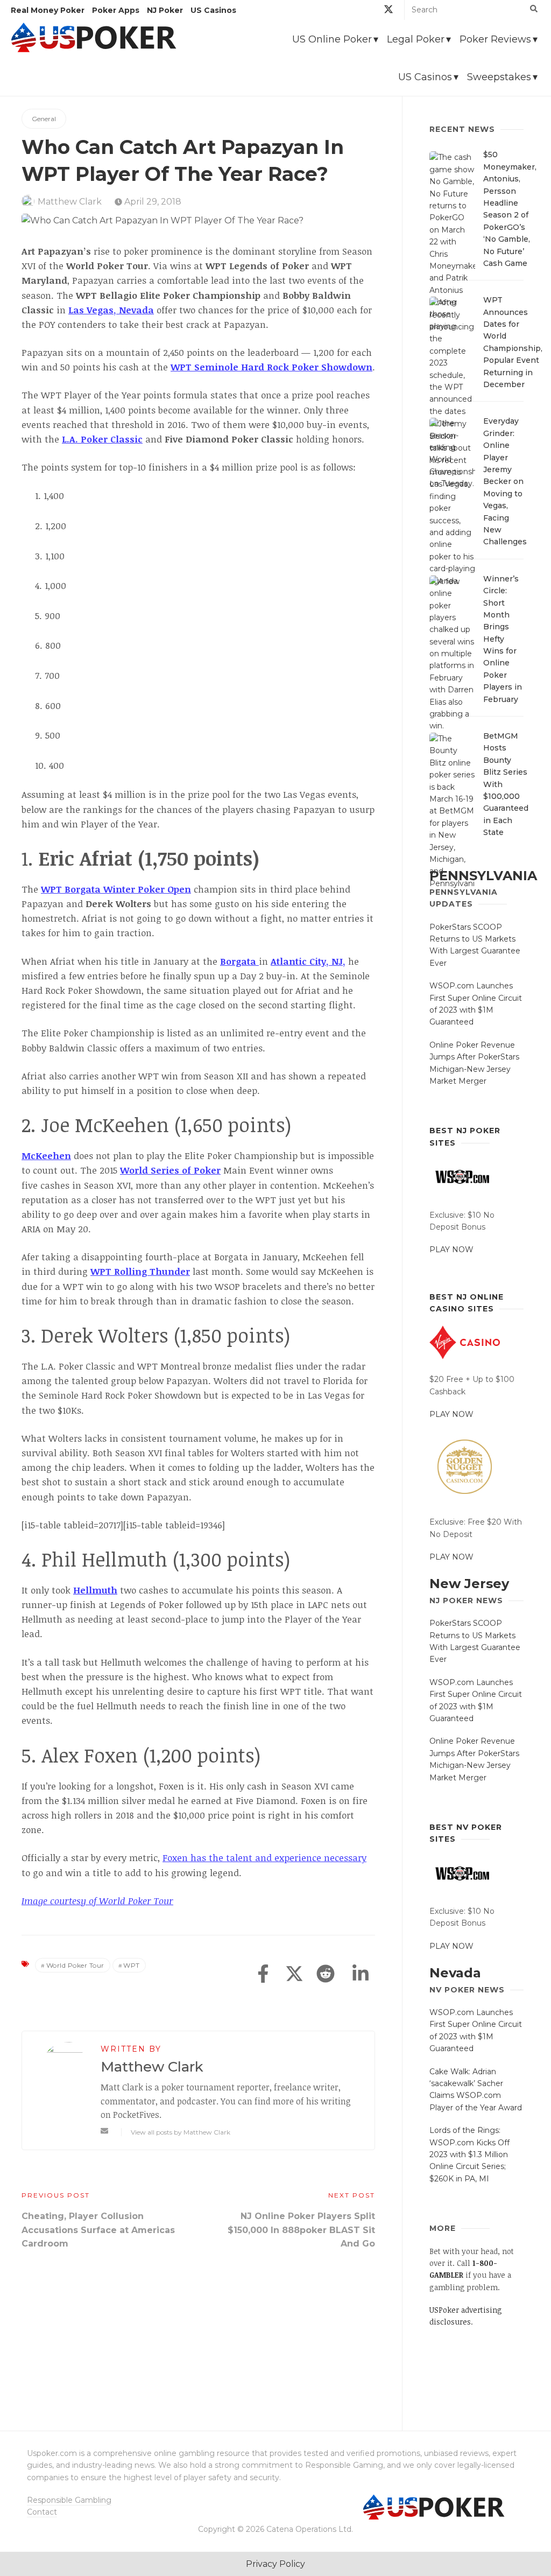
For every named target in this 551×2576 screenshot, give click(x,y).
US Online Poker (332, 39)
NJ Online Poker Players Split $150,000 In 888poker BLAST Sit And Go (301, 2230)
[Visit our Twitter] (388, 11)
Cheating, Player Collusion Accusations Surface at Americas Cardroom (98, 2230)
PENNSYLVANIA (483, 876)
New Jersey (469, 1584)
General (44, 119)
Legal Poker (416, 39)
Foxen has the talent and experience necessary (264, 1858)
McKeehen (46, 1156)
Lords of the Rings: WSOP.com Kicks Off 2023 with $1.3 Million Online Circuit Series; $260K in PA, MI (469, 2154)
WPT (132, 1965)
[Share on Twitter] (294, 1975)
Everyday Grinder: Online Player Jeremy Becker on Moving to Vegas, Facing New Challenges (505, 481)
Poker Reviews (495, 39)
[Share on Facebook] (263, 1975)
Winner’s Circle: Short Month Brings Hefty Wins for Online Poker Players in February (503, 639)
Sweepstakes (499, 77)
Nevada (455, 1973)
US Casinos (425, 77)
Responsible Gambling (69, 2500)
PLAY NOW (451, 1250)
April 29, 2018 (152, 202)
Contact (42, 2512)
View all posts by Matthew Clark (181, 2132)
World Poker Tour (75, 1965)
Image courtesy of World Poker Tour (97, 1901)
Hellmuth (95, 1590)
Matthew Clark (70, 202)
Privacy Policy (275, 2564)
